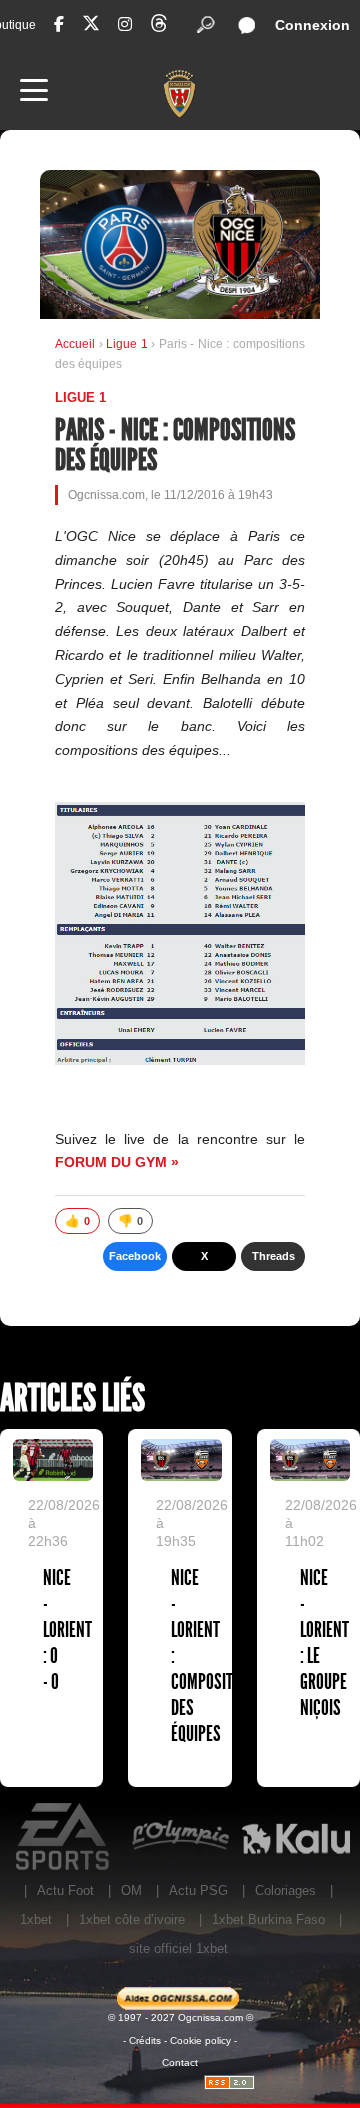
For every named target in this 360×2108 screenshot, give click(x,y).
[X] (91, 26)
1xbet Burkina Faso (268, 1919)
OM (131, 1890)
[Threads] (159, 26)
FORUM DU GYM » (117, 1162)
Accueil (75, 344)
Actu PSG (198, 1890)
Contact (180, 2062)
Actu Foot (65, 1890)
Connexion (312, 25)
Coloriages (285, 1890)
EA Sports (64, 1837)
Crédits (145, 2040)
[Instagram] (125, 24)
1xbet (36, 1919)
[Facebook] (59, 24)
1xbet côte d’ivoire (132, 1919)
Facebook (135, 1256)
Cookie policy (200, 2040)
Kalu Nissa (296, 1837)
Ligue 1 (128, 344)
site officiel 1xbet (178, 1948)
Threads (273, 1256)
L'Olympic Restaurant (180, 1837)
